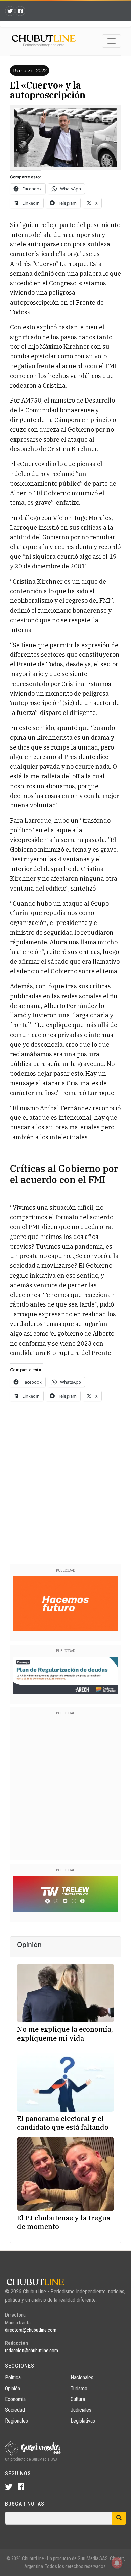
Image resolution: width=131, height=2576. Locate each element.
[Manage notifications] (117, 2563)
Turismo (79, 2388)
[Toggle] (112, 41)
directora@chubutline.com (31, 2330)
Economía (15, 2399)
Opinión (13, 2388)
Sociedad (15, 2410)
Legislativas (83, 2421)
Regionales (16, 2421)
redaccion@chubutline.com (32, 2351)
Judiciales (81, 2410)
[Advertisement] (65, 1488)
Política (13, 2378)
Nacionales (82, 2378)
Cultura (78, 2399)
